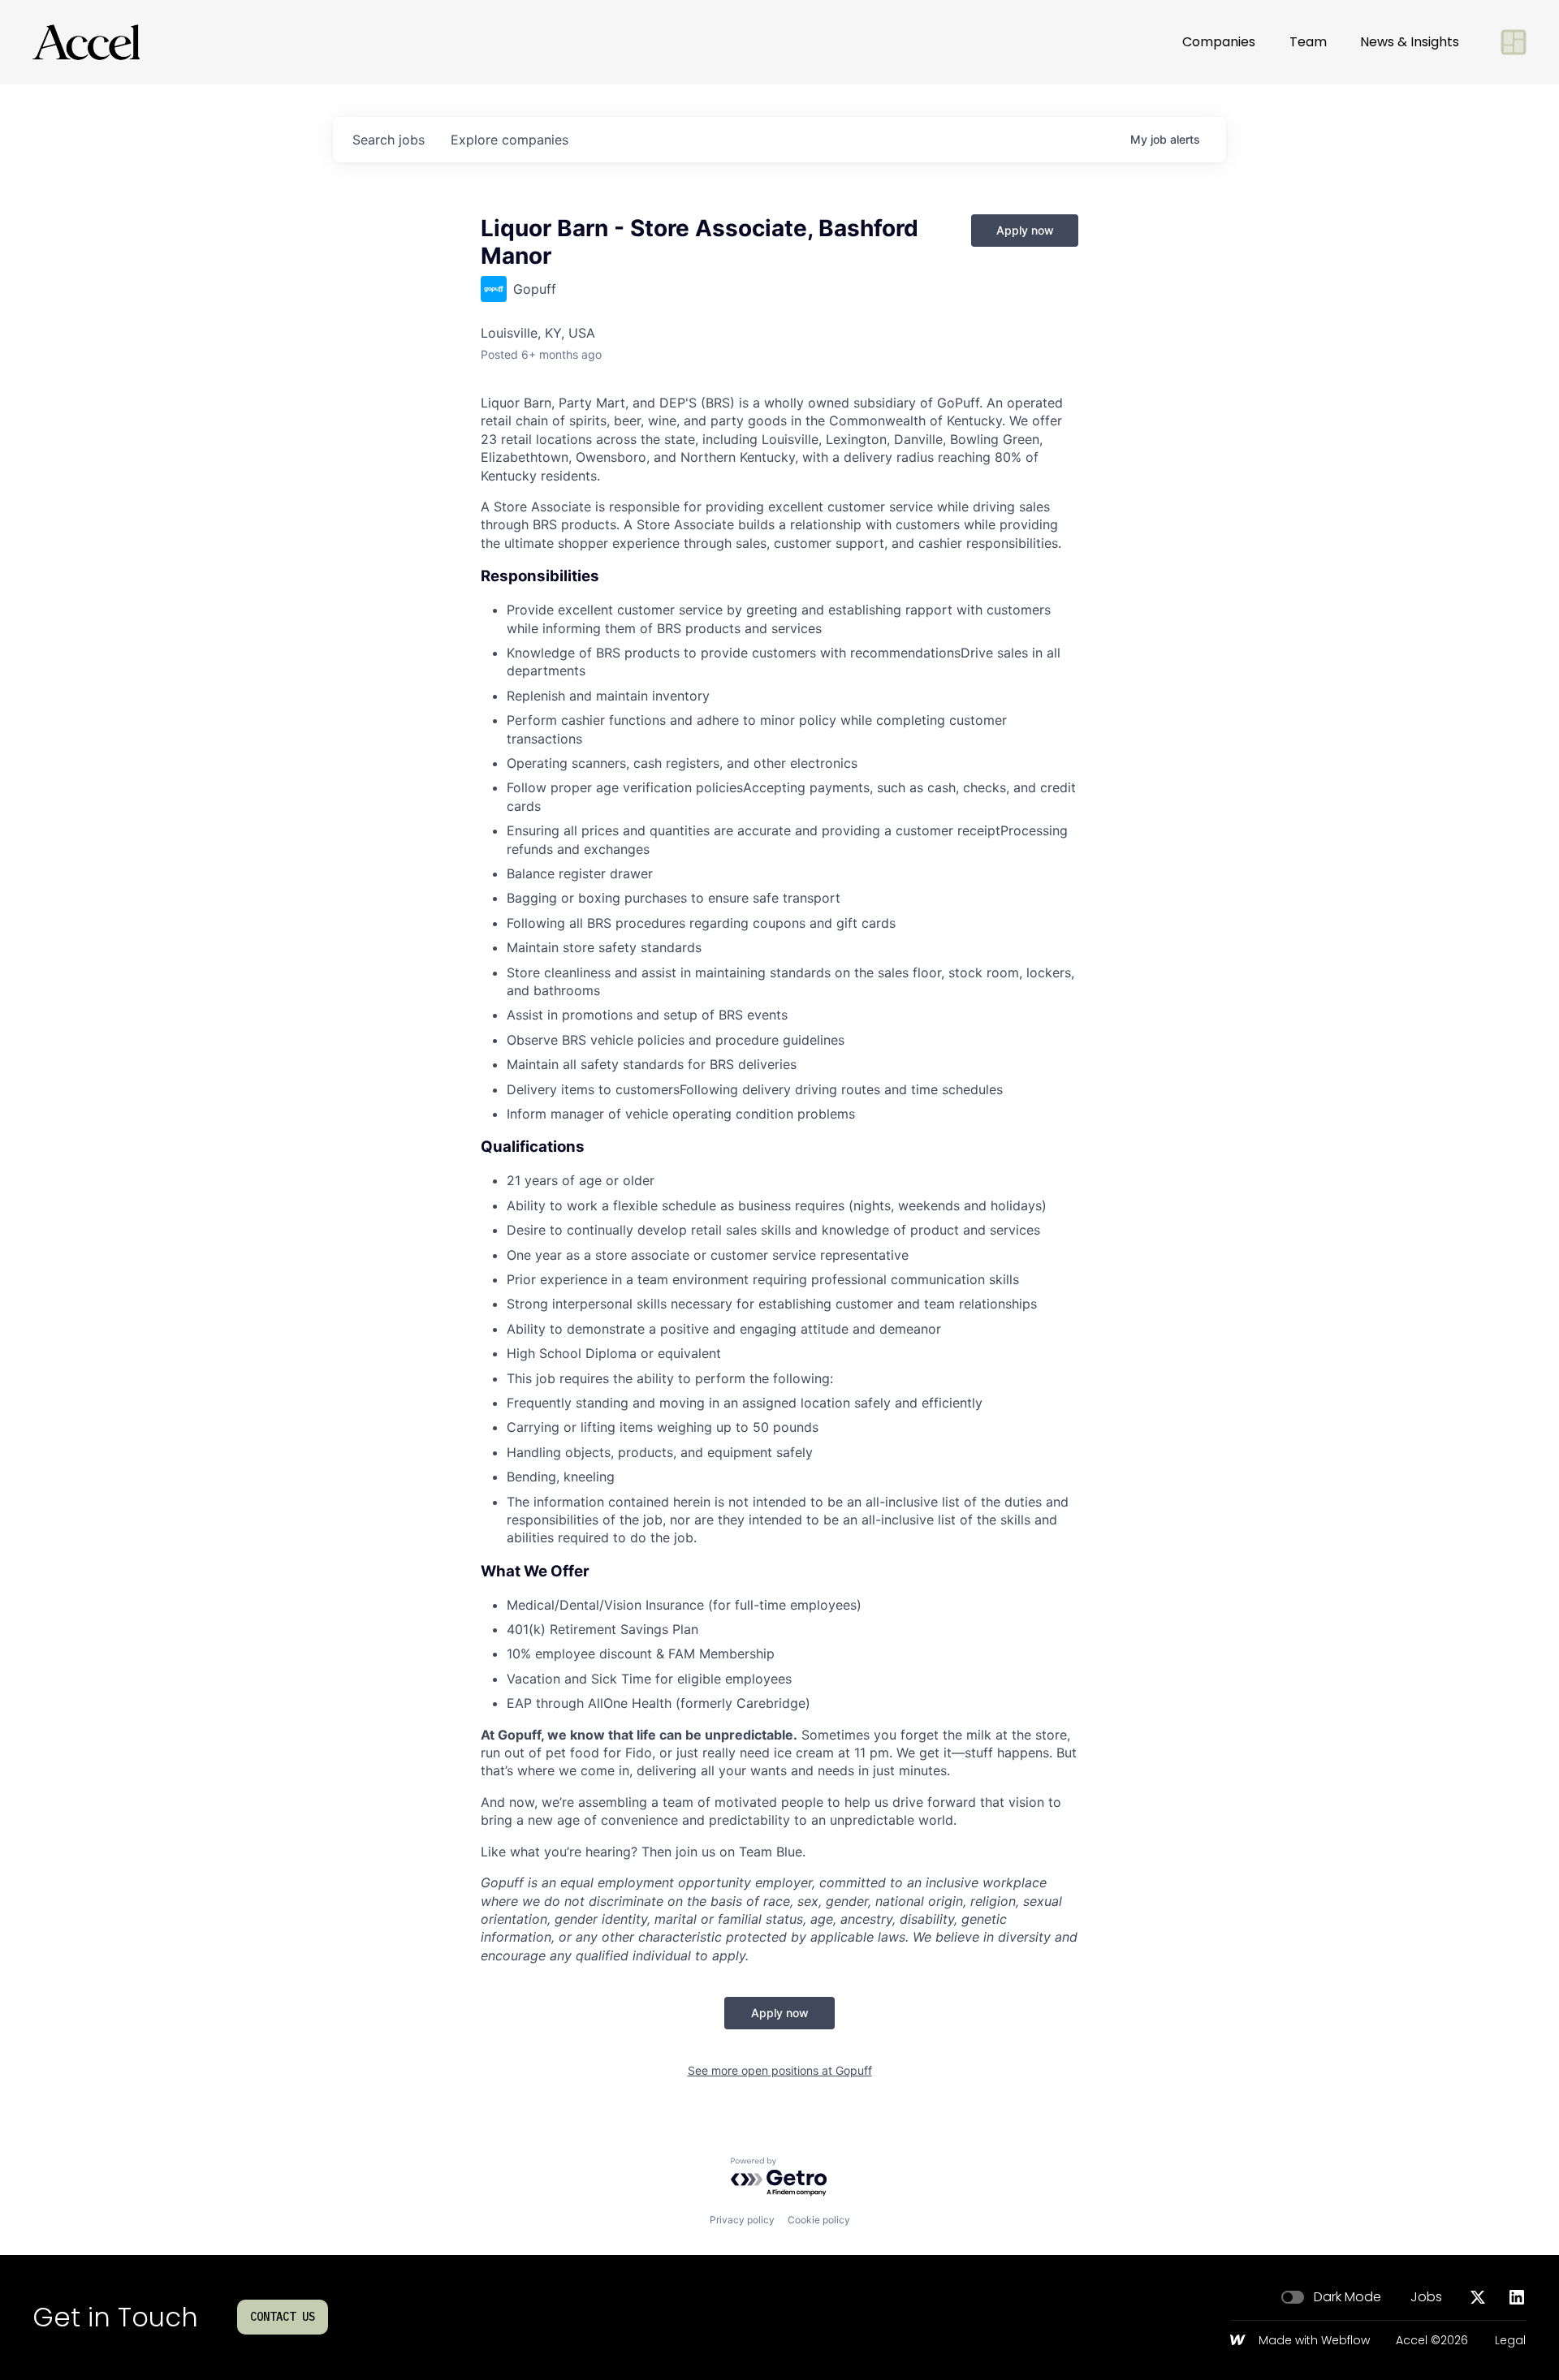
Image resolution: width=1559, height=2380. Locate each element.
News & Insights (1410, 42)
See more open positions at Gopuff (780, 2070)
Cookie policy (819, 2220)
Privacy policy (742, 2220)
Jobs (1426, 2297)
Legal (1510, 2341)
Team (1308, 42)
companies (510, 140)
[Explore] (1514, 42)
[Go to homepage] (86, 42)
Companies (1219, 42)
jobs (389, 140)
